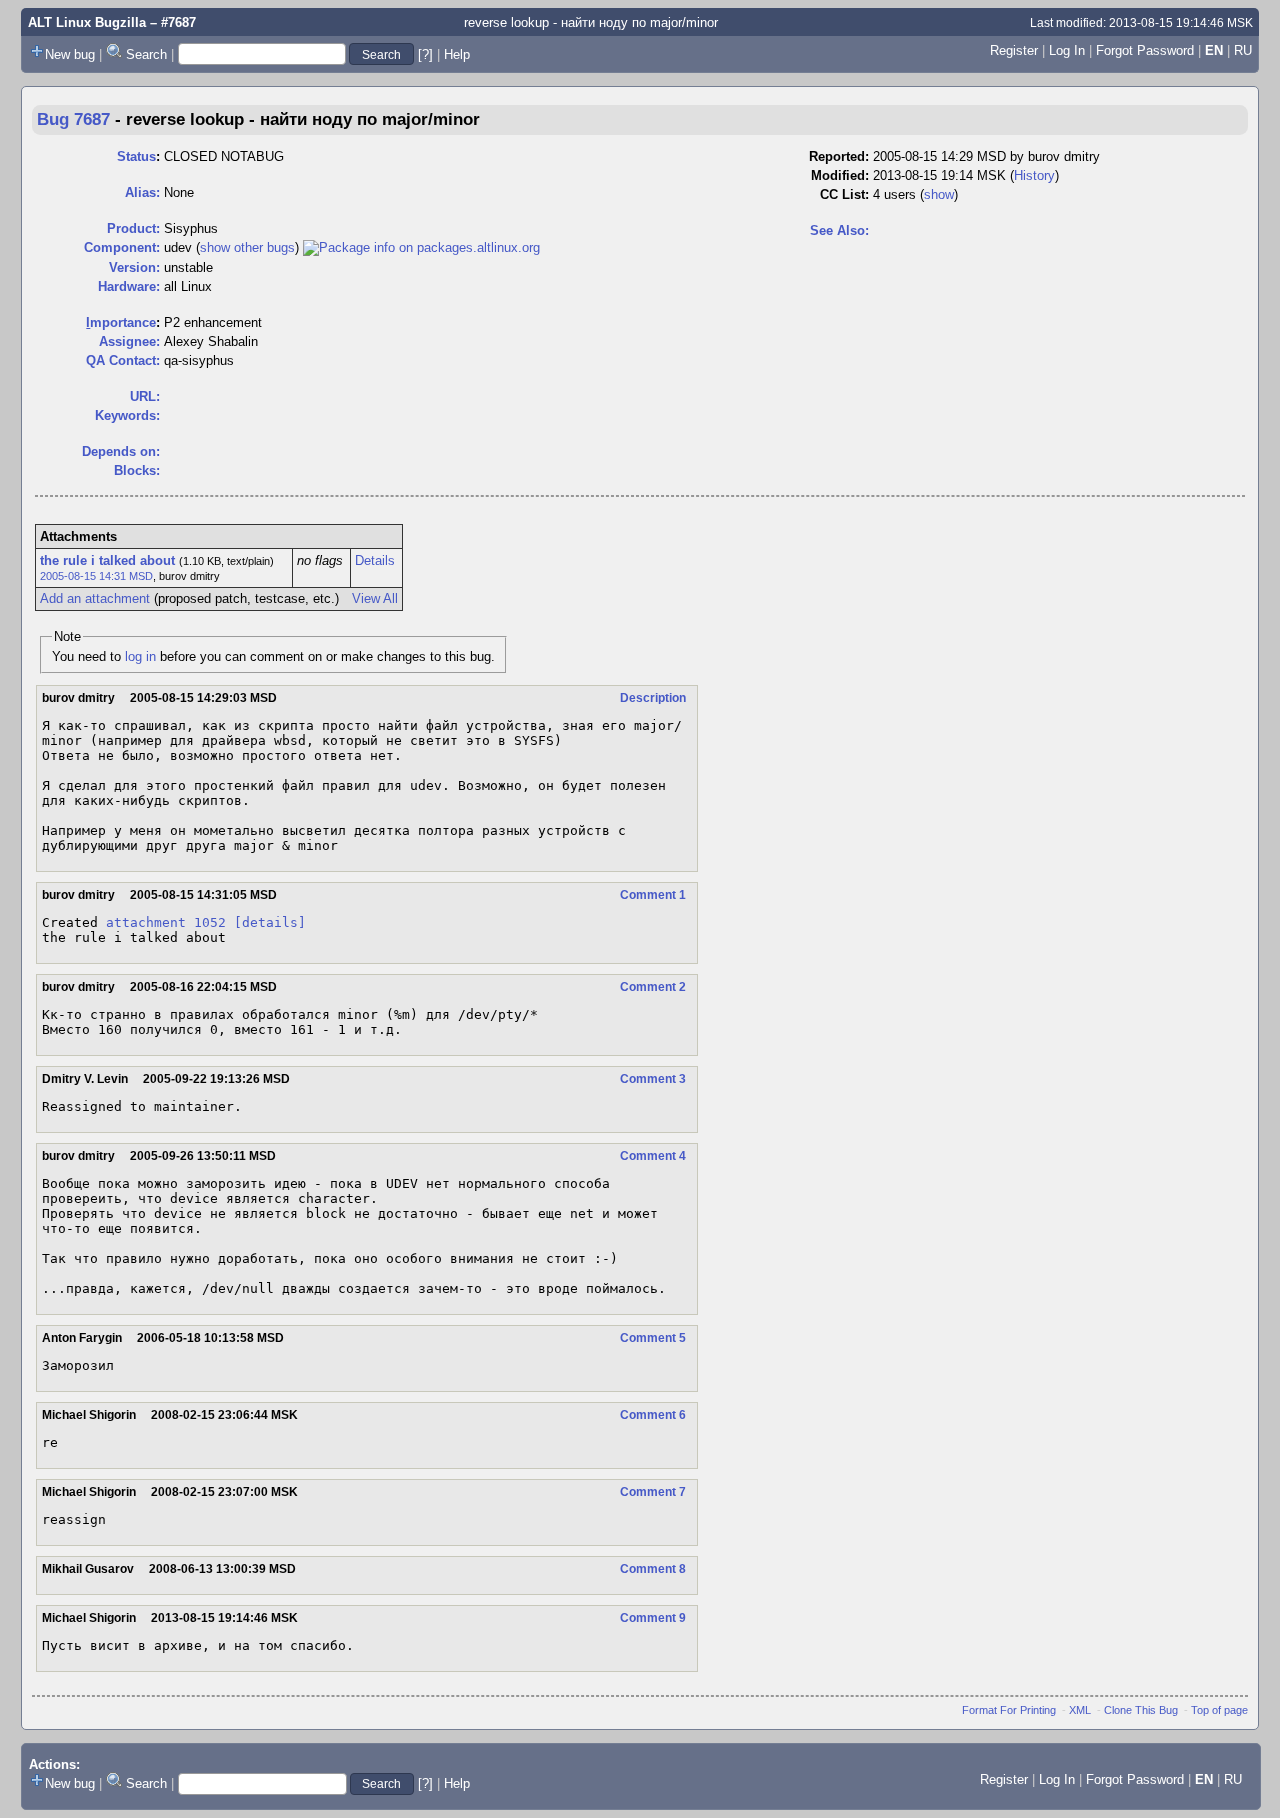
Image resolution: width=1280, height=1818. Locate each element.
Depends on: (121, 451)
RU (1243, 50)
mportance (121, 322)
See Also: (839, 230)
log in (140, 656)
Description (653, 698)
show (939, 194)
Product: (133, 228)
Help (457, 54)
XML (1080, 1710)
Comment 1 (653, 895)
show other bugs (247, 247)
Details (375, 560)
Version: (134, 267)
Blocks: (137, 470)
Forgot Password (1145, 50)
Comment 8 (653, 1569)
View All (375, 598)
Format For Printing (1009, 1710)
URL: (145, 396)
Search (146, 54)
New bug (70, 54)
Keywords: (127, 415)
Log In (1067, 50)
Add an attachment (95, 598)
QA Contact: (123, 360)
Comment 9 (653, 1618)
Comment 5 (653, 1338)
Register (1014, 50)
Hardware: (129, 286)
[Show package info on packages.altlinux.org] (421, 247)
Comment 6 (653, 1415)
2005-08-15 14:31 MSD (96, 576)
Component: (122, 247)
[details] (270, 922)
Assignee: (129, 341)
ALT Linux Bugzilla (87, 22)
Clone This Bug (1141, 1710)
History (1034, 175)
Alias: (142, 192)
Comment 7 (653, 1492)
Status (136, 156)
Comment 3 (653, 1079)
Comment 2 (653, 987)
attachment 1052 (166, 922)
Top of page (1219, 1710)
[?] (425, 54)
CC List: (844, 194)
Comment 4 (653, 1156)
